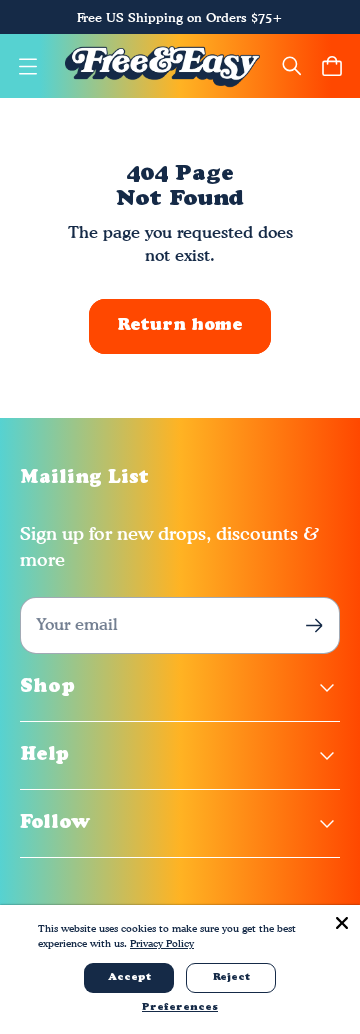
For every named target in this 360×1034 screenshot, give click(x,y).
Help (44, 755)
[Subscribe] (314, 625)
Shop (47, 687)
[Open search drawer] (292, 66)
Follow (55, 823)
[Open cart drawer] (332, 66)
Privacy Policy (162, 943)
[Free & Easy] (162, 66)
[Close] (342, 923)
